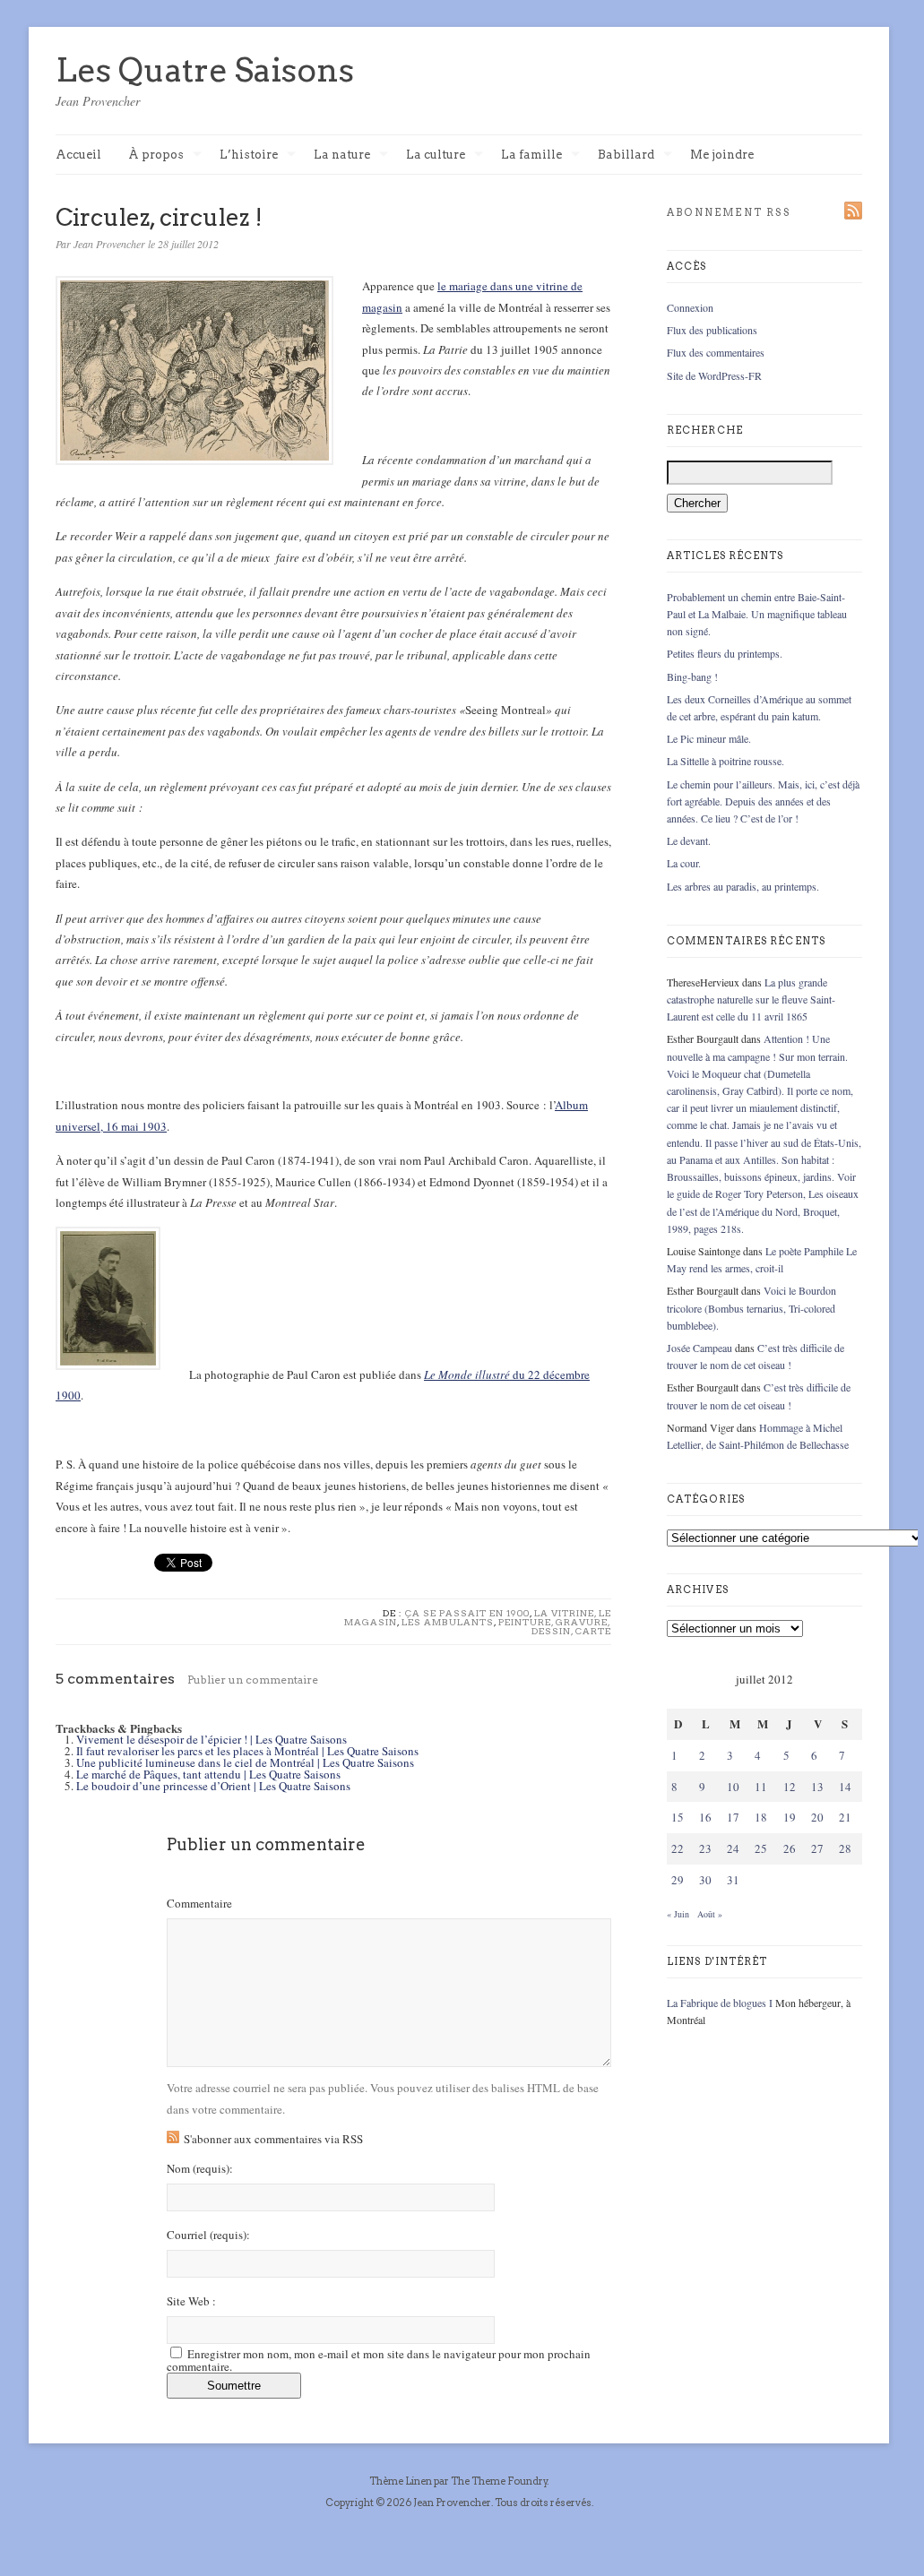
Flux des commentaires (716, 352)
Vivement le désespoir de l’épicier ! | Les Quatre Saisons (212, 1739)
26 (790, 1848)
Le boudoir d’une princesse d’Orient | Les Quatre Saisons (213, 1786)
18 (761, 1817)
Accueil (78, 155)
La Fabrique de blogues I (720, 2003)
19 (790, 1817)
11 (761, 1787)
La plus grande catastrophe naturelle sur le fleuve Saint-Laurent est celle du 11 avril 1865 (751, 999)
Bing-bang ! (692, 676)
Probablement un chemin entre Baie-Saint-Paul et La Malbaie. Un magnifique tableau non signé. (757, 614)
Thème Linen (402, 2481)
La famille (531, 155)
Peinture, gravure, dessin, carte (555, 1626)
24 (733, 1848)
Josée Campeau (699, 1348)
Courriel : (208, 2235)
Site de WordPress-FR (714, 375)
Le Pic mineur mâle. (709, 738)
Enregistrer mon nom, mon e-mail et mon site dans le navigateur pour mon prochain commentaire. (379, 2360)
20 (817, 1817)
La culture (436, 155)
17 (733, 1817)
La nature (342, 155)
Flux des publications (712, 330)
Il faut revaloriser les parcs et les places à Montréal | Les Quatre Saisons (247, 1751)
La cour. (684, 863)
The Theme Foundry (499, 2481)
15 (678, 1817)
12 (790, 1787)
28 (845, 1848)
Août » (710, 1914)
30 (705, 1880)
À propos (156, 155)
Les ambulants (448, 1622)
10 (733, 1787)
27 (817, 1848)
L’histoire (249, 155)
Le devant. (689, 840)
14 (845, 1787)
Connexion (690, 307)
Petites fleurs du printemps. (725, 653)
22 (678, 1848)
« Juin (678, 1914)
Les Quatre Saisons (205, 70)
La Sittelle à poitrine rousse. (725, 761)
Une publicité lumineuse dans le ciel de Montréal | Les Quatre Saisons (245, 1762)
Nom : (200, 2169)
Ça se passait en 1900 (467, 1613)
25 (761, 1848)
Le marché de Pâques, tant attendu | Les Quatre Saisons (208, 1774)
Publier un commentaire (253, 1680)
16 (705, 1817)
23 (705, 1848)
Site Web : (191, 2301)
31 (733, 1880)
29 (678, 1880)
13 (817, 1787)
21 (845, 1817)
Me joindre (722, 155)
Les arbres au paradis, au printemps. (743, 886)
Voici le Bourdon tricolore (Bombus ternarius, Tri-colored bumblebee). (751, 1307)
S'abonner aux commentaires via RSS (273, 2139)
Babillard (626, 155)
